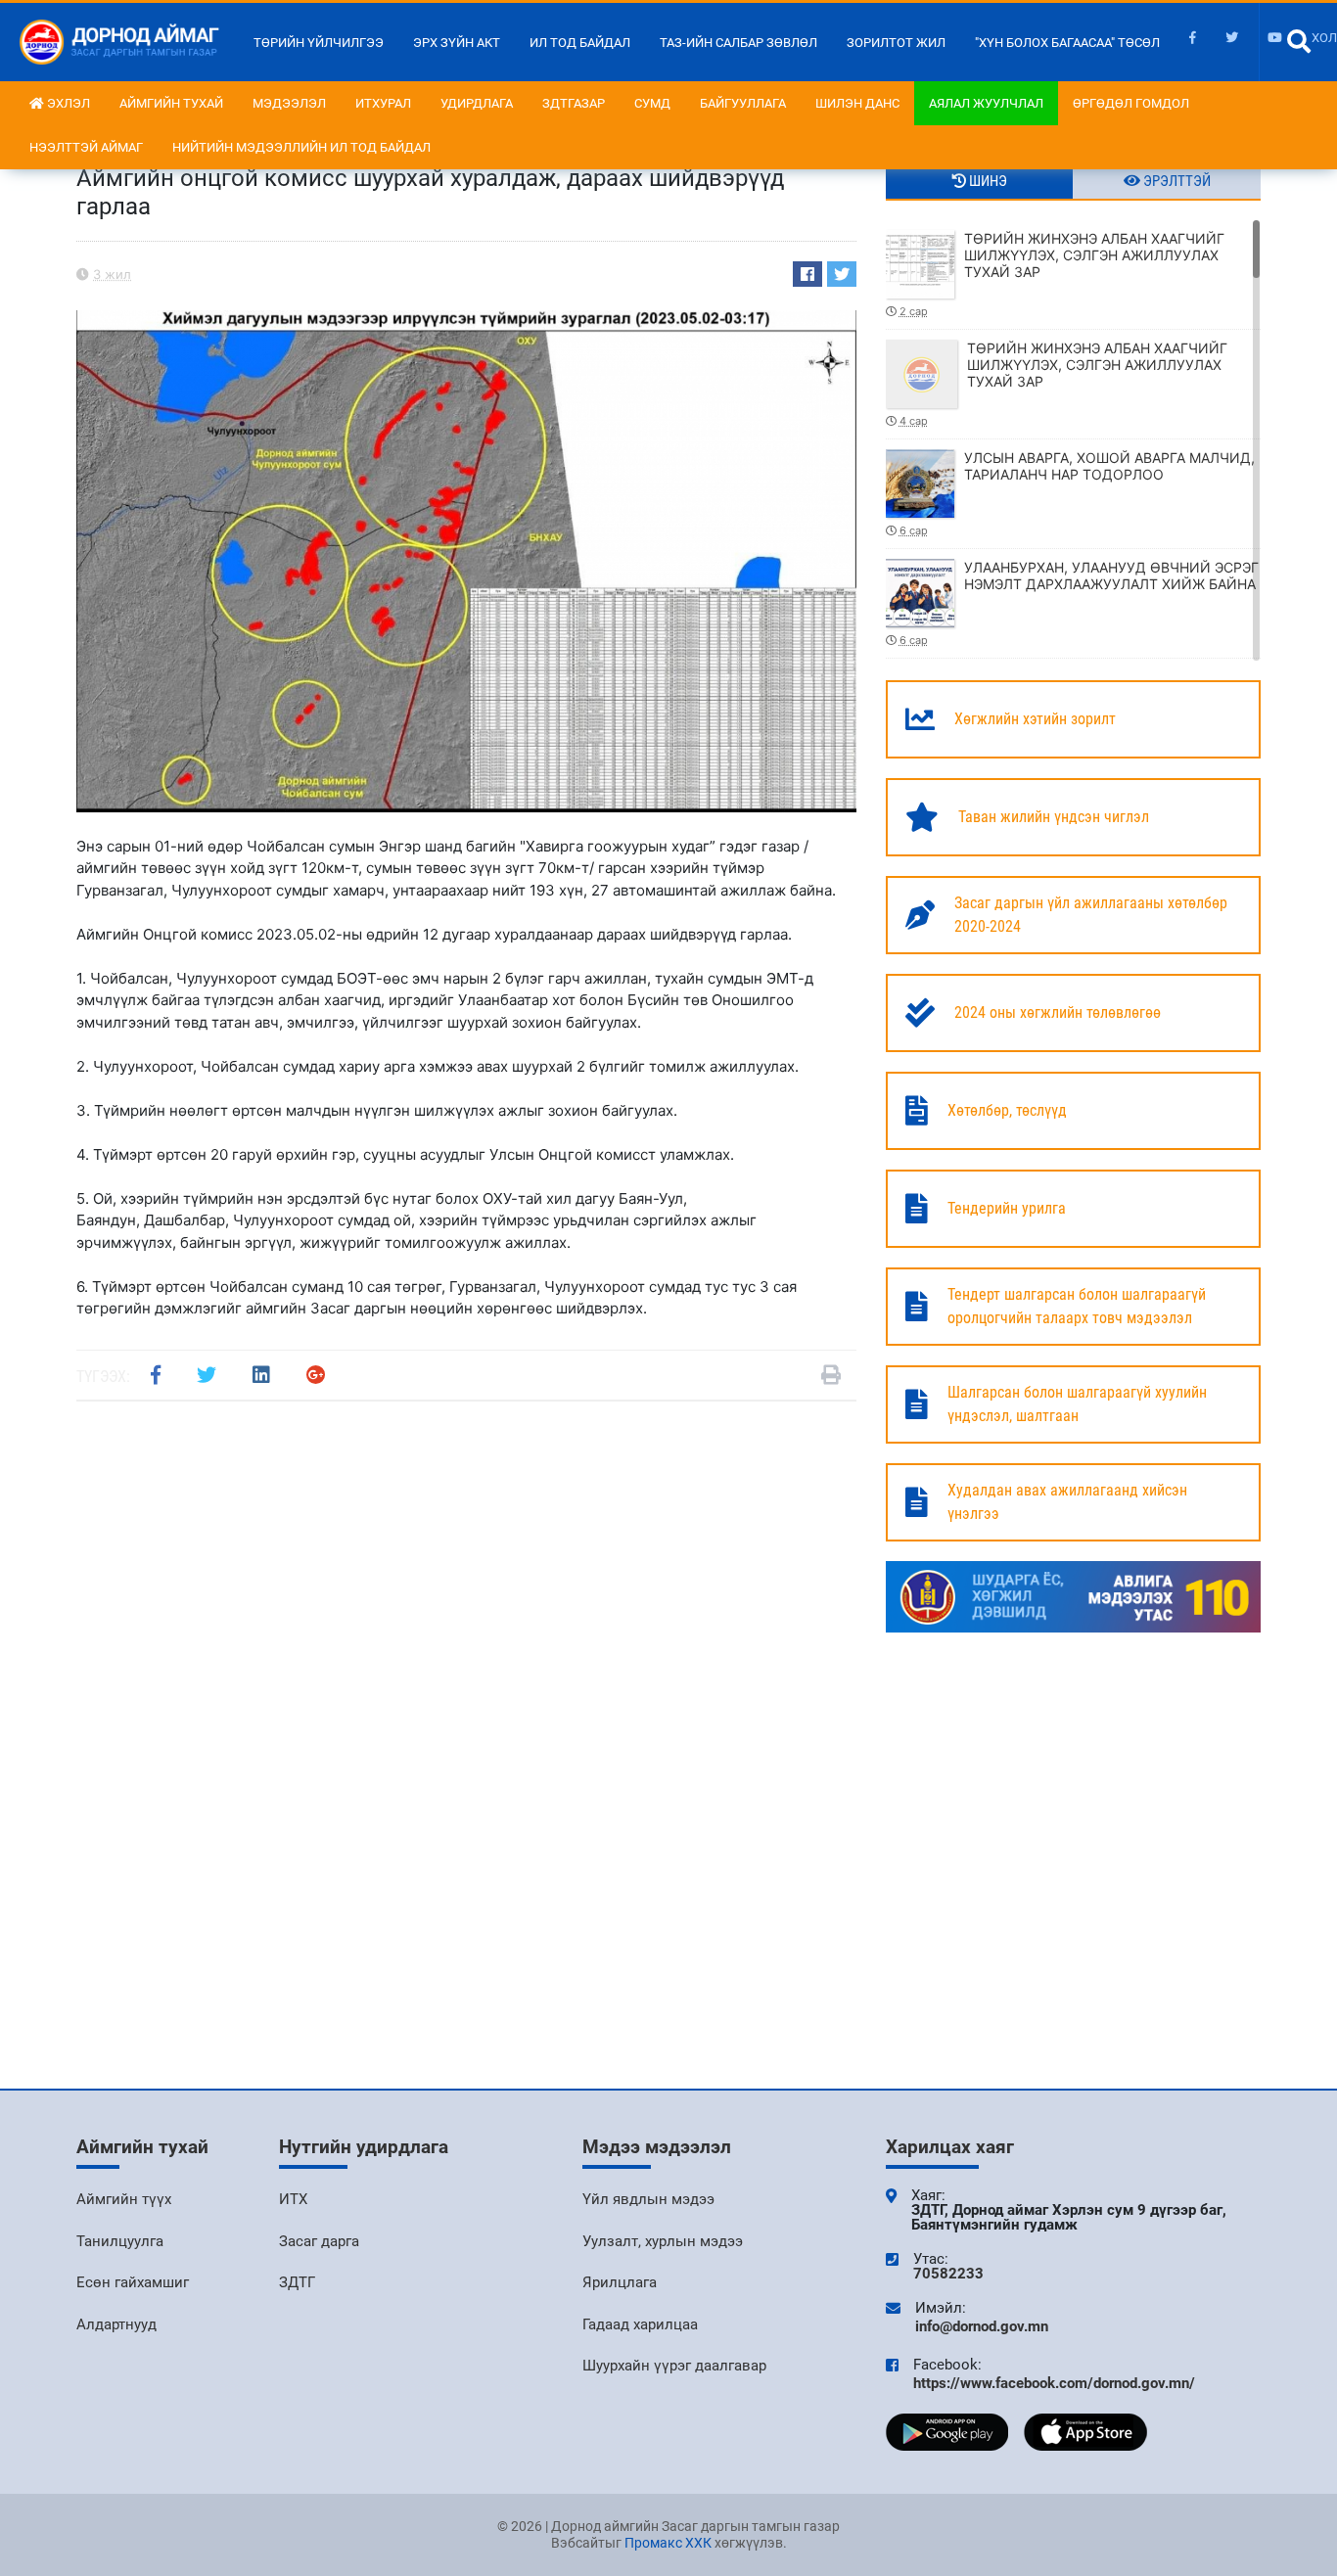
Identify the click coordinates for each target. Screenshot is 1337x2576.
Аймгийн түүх (124, 2199)
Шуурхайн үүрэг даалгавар (674, 2366)
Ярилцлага (620, 2282)
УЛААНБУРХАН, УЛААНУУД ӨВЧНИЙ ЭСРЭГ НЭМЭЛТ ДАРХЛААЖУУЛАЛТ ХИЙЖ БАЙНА (1079, 603)
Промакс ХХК (668, 2543)
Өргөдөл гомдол (1131, 103)
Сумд (652, 103)
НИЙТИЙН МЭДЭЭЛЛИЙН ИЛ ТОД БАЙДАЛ (301, 147)
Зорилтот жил (896, 43)
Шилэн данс (857, 103)
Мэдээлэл (289, 103)
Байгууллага (743, 103)
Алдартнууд (116, 2324)
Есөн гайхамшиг (133, 2282)
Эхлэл (67, 103)
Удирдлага (477, 103)
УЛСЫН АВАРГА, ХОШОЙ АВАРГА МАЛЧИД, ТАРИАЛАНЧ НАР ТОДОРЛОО (1077, 493)
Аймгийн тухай (171, 103)
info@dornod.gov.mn (982, 2326)
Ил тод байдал (580, 43)
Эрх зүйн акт (457, 43)
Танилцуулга (120, 2241)
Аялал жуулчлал (986, 103)
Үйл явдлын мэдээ (648, 2199)
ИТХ (293, 2199)
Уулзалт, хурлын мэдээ (663, 2241)
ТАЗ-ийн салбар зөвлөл (738, 43)
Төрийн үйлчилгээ (319, 43)
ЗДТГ (297, 2282)
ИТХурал (383, 103)
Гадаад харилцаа (640, 2324)
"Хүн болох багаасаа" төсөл (1067, 43)
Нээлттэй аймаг (86, 147)
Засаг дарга (319, 2241)
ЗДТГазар (574, 103)
